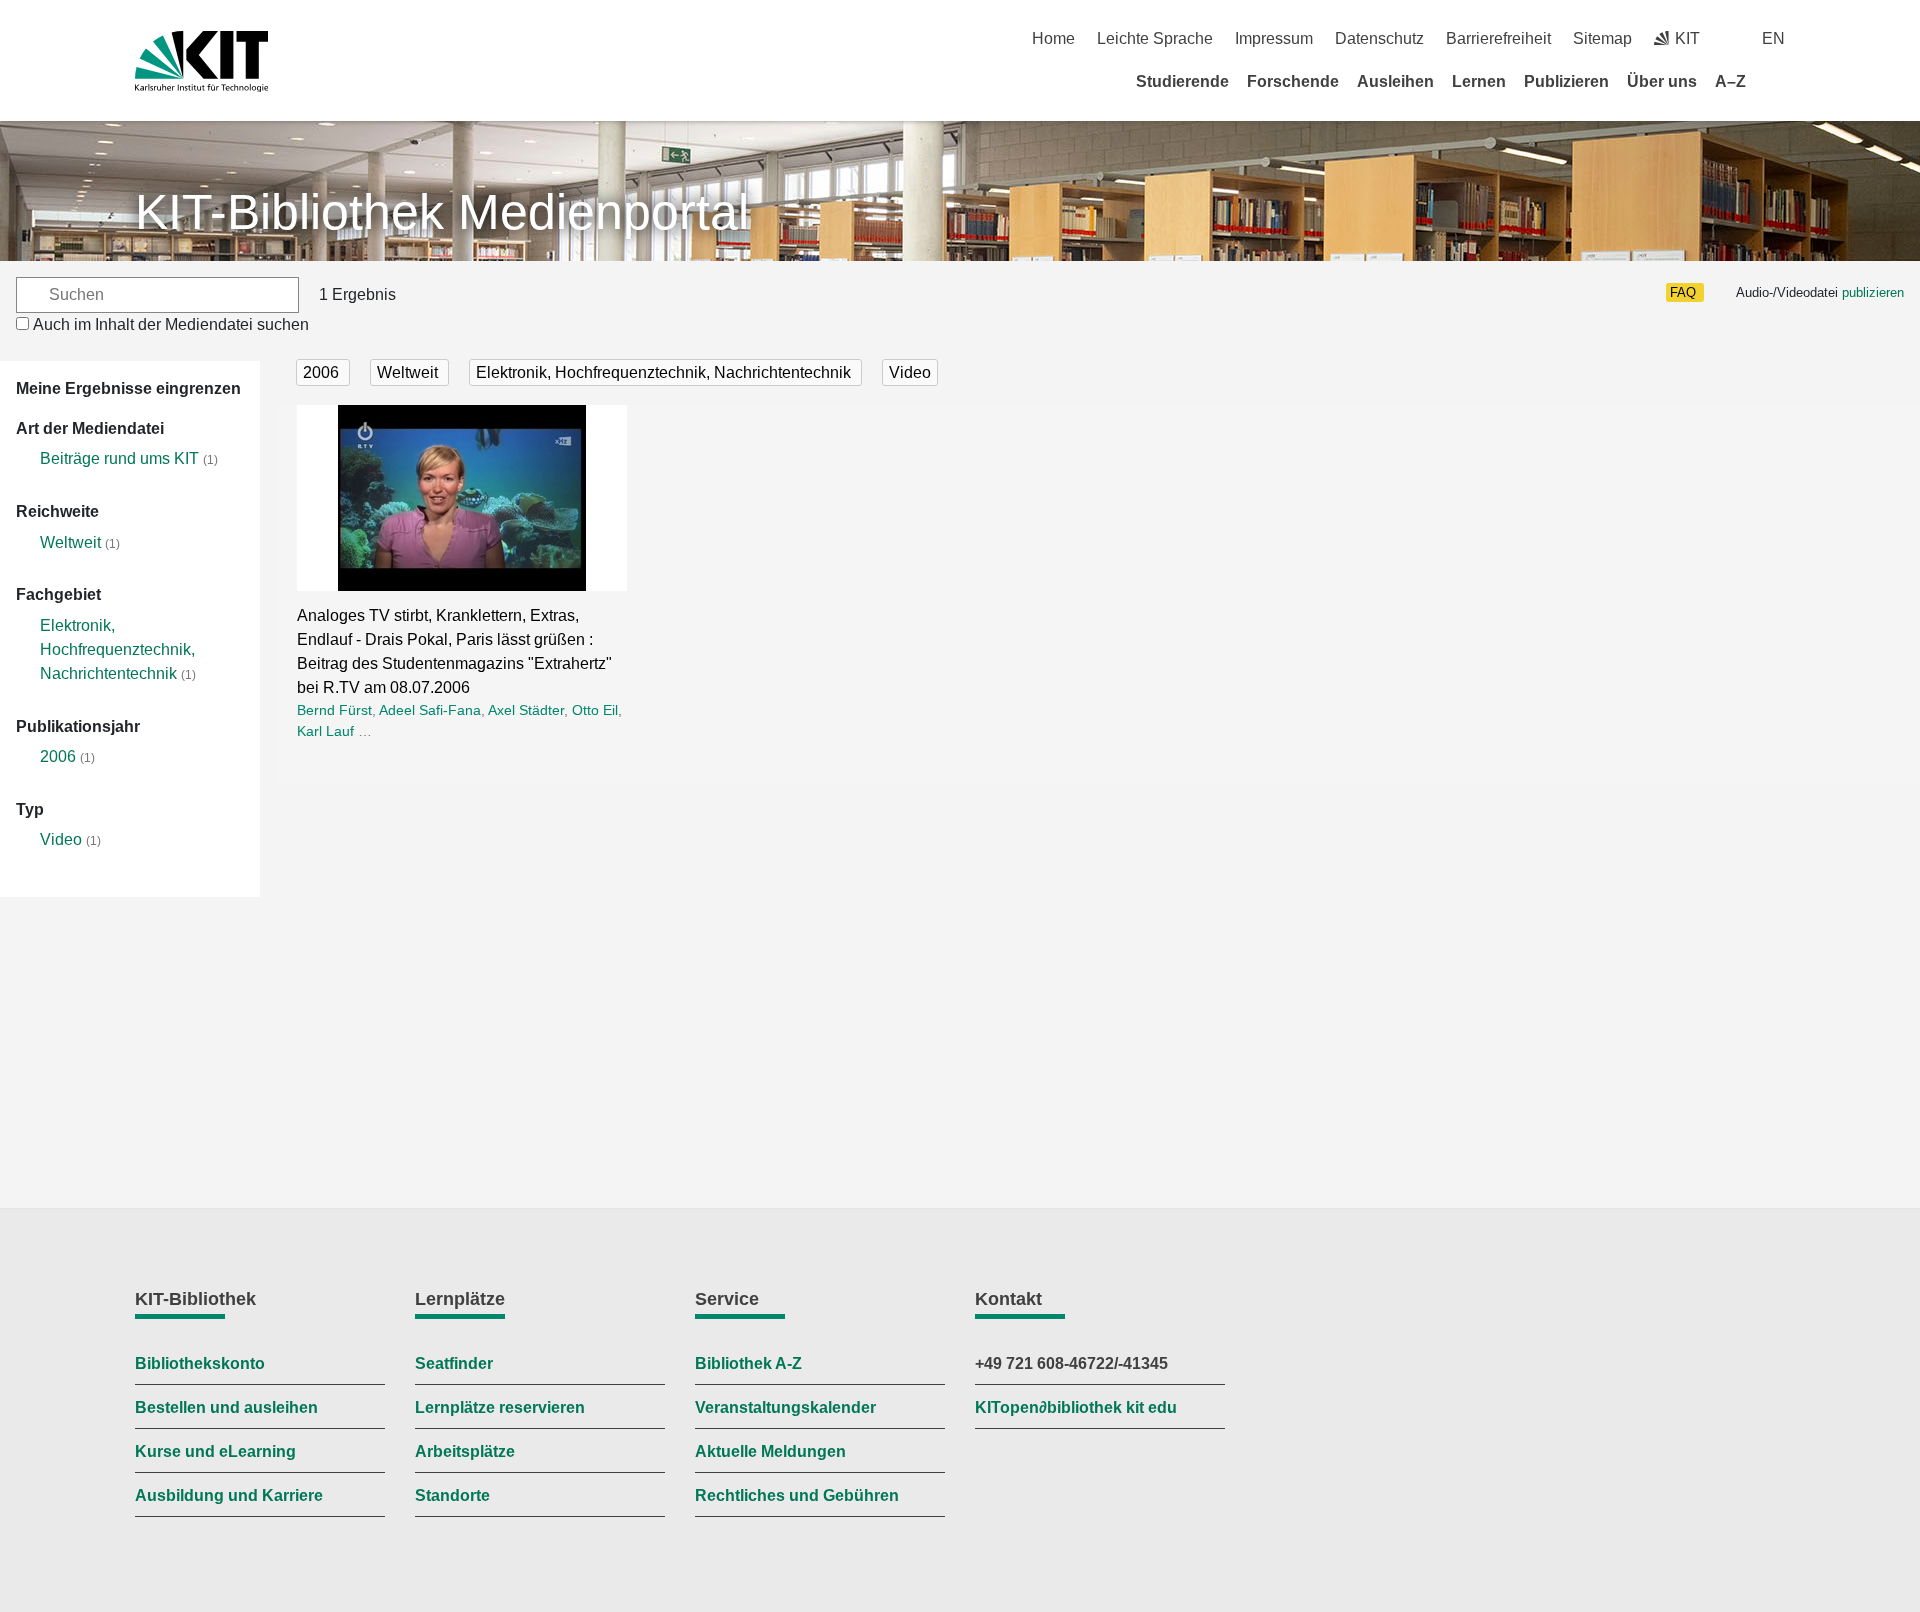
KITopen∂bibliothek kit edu (1076, 1407)
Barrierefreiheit (1498, 38)
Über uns (1662, 81)
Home (1053, 38)
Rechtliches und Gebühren (797, 1495)
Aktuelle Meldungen (770, 1451)
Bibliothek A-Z (748, 1363)
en (1773, 38)
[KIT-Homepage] (201, 61)
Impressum (1274, 38)
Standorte (452, 1495)
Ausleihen (1395, 81)
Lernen (1479, 81)
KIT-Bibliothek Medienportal (442, 212)
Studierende (1182, 81)
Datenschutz (1379, 38)
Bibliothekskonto (200, 1363)
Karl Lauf (325, 731)
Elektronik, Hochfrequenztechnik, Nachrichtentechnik (117, 649)
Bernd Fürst (334, 710)
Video (61, 839)
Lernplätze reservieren (500, 1407)
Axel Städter (526, 710)
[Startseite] (1778, 81)
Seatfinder (454, 1363)
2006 (58, 756)
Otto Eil (595, 710)
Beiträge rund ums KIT (119, 458)
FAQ (1683, 292)
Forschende (1293, 81)
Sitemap (1602, 38)
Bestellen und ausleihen (226, 1407)
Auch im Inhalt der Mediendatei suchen (171, 324)
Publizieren (1566, 81)
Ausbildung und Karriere (229, 1495)
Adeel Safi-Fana (430, 710)
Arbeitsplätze (465, 1451)
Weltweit (70, 542)
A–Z (1730, 81)
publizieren (1873, 292)
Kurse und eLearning (215, 1451)
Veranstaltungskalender (785, 1407)
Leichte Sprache (1155, 38)
